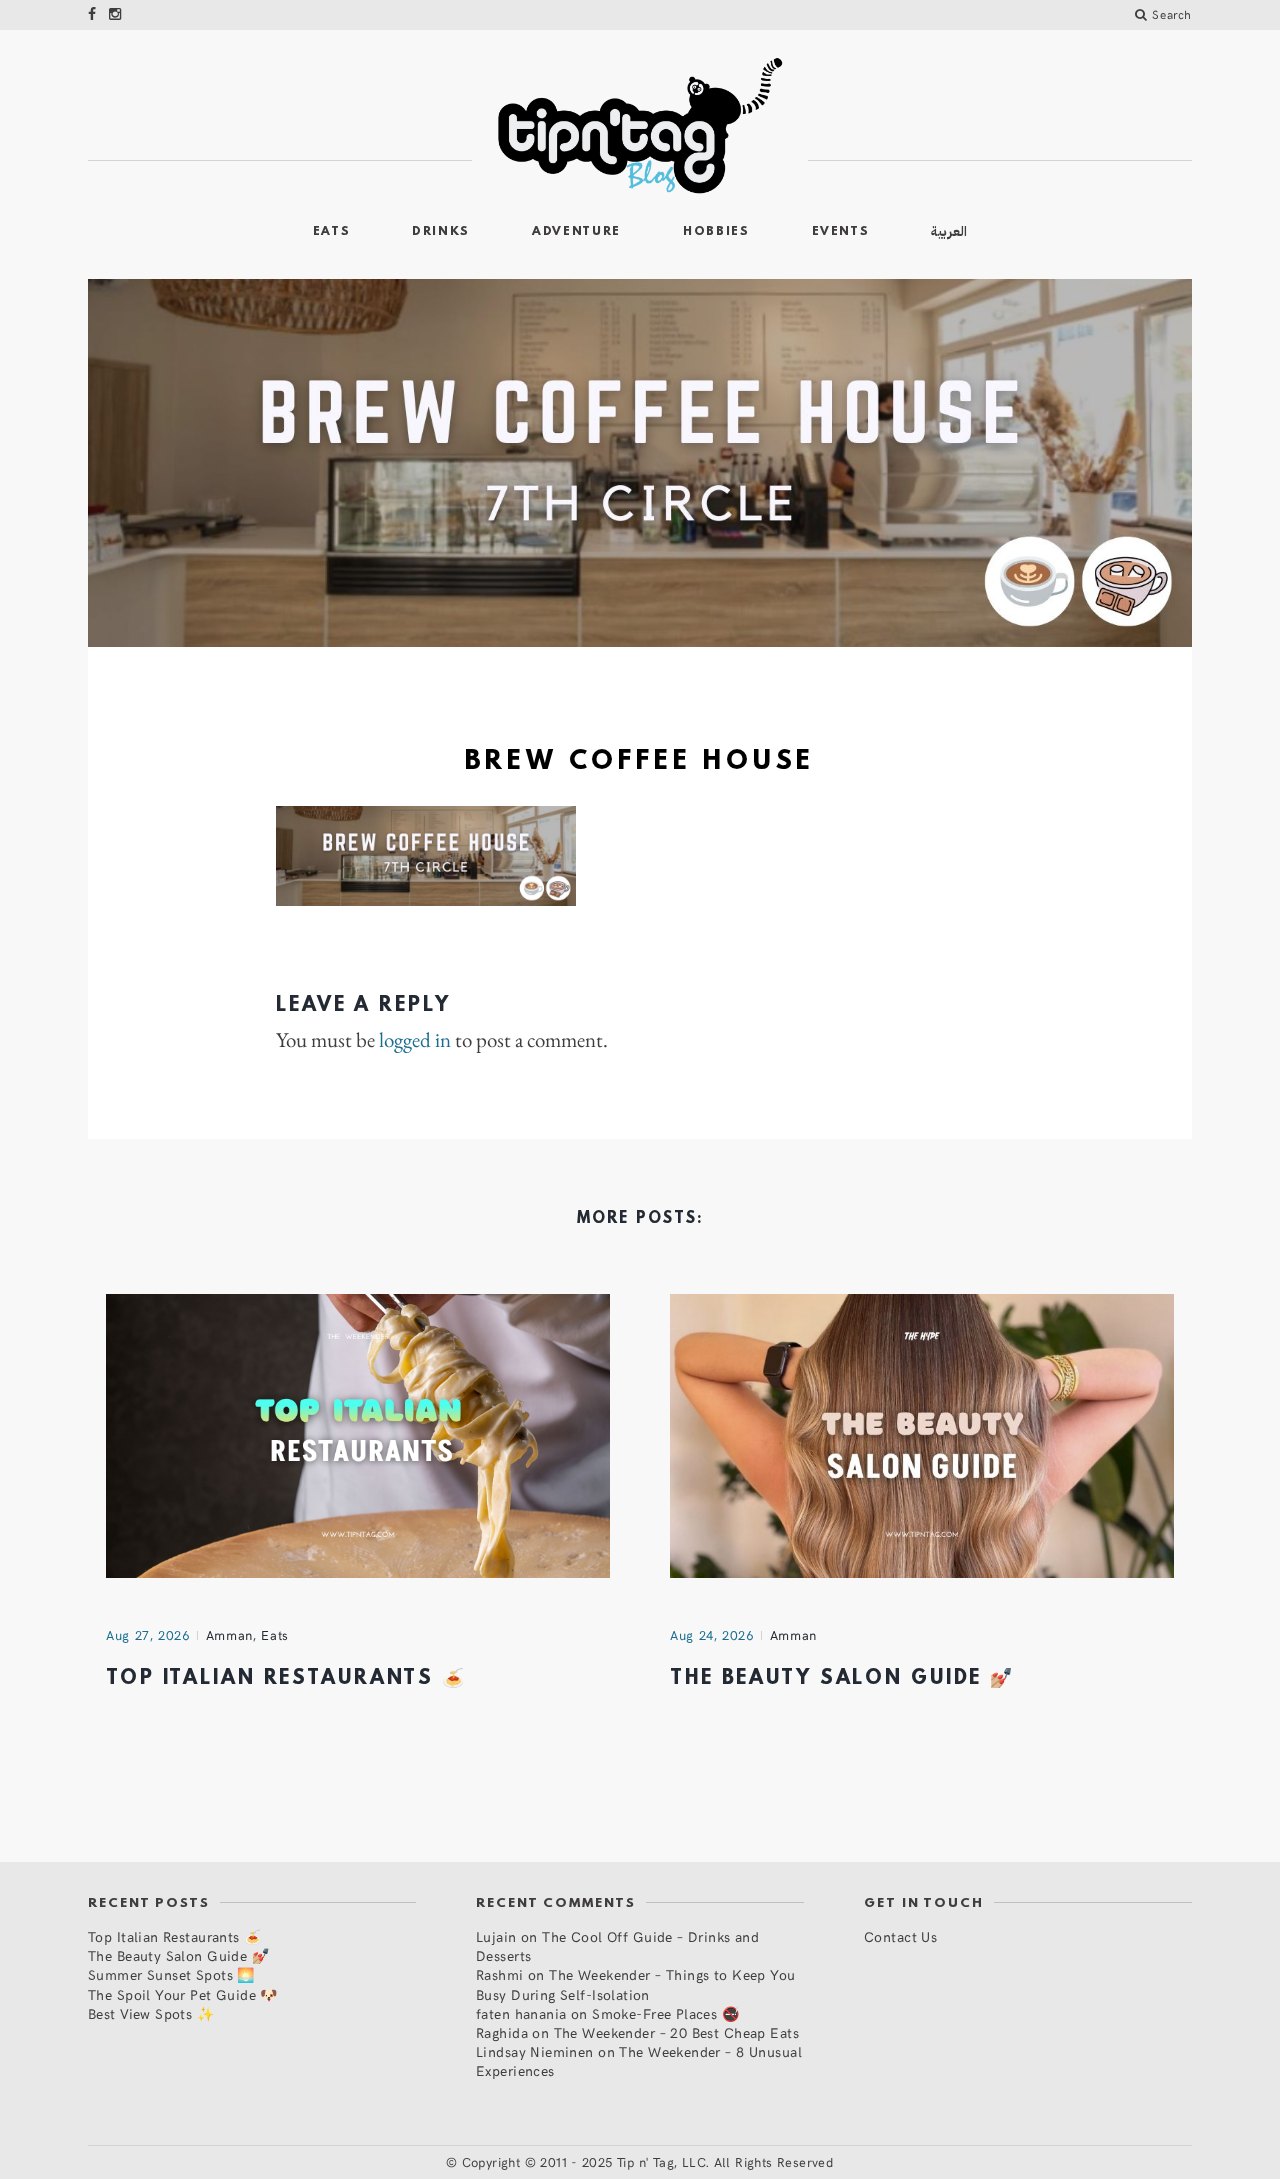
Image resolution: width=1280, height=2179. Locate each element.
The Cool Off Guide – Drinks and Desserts (617, 1946)
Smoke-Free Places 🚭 (665, 2013)
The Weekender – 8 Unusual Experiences (639, 2061)
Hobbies (716, 232)
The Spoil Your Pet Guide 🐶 (183, 1994)
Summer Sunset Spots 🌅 (171, 1974)
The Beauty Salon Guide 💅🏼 (842, 1679)
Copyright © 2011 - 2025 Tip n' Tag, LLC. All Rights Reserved (648, 2162)
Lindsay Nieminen (535, 2051)
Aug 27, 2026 (148, 1635)
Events (841, 232)
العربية (949, 231)
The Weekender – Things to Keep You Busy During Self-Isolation (636, 1984)
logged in (415, 1040)
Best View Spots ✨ (151, 2013)
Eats (332, 232)
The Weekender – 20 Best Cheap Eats (676, 2032)
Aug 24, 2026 (712, 1635)
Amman (229, 1635)
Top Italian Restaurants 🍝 (286, 1679)
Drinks (441, 232)
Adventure (576, 232)
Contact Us (900, 1936)
